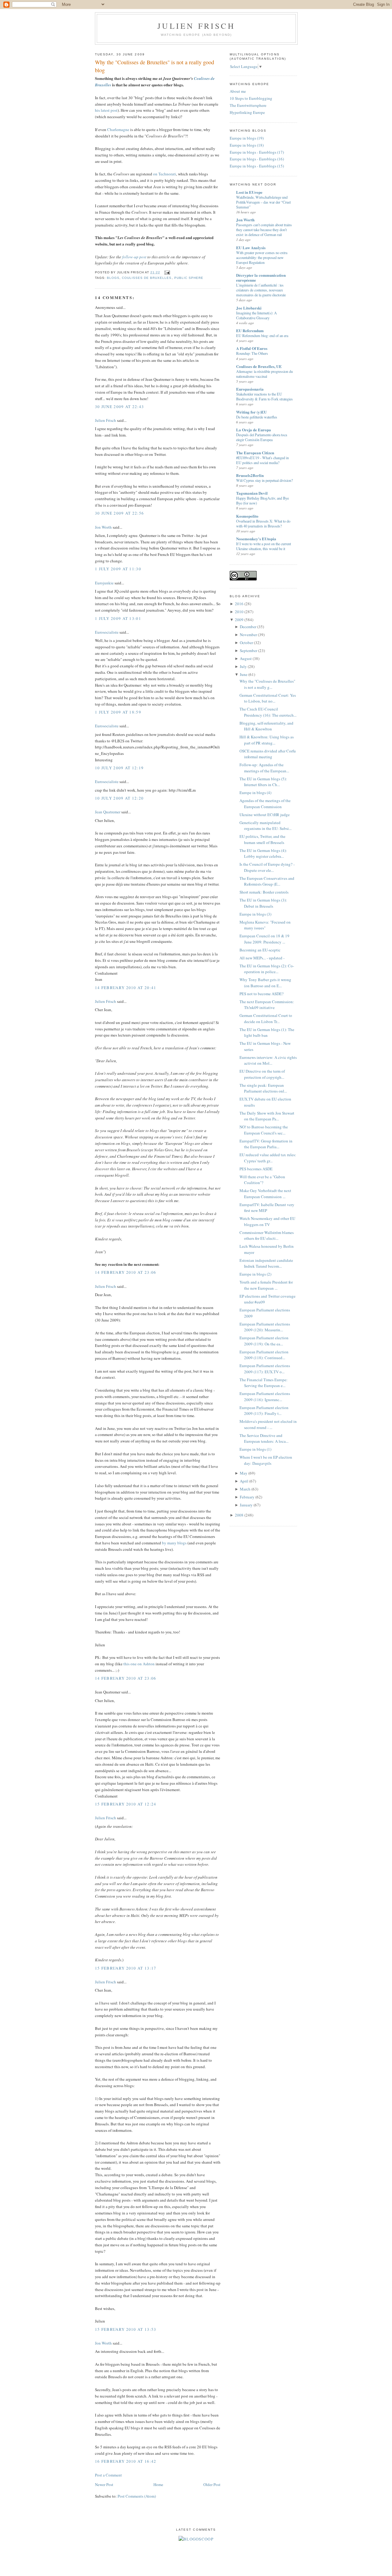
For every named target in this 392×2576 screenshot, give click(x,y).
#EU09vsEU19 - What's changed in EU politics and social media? (262, 460)
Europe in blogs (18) (247, 145)
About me (238, 91)
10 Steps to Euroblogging (251, 98)
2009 (239, 620)
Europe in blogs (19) (247, 138)
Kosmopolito (247, 516)
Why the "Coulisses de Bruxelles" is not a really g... (267, 684)
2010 (239, 612)
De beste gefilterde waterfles (257, 417)
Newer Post (104, 2484)
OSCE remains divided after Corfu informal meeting (268, 754)
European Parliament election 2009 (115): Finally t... (264, 1411)
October (246, 643)
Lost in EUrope (249, 192)
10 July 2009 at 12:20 (119, 798)
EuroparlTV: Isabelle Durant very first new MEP (267, 1208)
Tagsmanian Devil (252, 493)
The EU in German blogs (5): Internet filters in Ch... (263, 782)
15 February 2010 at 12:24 (126, 1804)
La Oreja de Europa (254, 430)
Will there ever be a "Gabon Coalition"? (262, 1180)
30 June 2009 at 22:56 (119, 513)
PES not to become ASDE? (262, 994)
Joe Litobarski (249, 308)
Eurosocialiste (107, 632)
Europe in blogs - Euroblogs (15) (257, 166)
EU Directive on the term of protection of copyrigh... (262, 1074)
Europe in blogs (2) (255, 1274)
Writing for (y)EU (251, 412)
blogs (113, 278)
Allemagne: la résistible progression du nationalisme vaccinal (264, 374)
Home (158, 2484)
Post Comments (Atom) (137, 2496)
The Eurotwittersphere (248, 105)
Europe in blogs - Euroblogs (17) (257, 152)
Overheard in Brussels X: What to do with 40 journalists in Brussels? (263, 523)
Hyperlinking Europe (247, 112)
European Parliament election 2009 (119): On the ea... (264, 1341)
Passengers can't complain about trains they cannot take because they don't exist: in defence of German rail (264, 230)
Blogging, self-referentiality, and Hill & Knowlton (266, 726)
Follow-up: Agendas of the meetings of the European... (264, 768)
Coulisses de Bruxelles (147, 278)
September (249, 651)
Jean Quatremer (108, 812)
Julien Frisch (196, 26)
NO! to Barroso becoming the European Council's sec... (264, 1130)
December (248, 627)
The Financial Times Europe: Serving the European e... (264, 1383)
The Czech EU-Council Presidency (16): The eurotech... (268, 712)
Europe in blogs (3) (255, 914)
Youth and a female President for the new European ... (266, 1285)
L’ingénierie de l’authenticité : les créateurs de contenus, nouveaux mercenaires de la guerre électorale (261, 290)
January (246, 1505)
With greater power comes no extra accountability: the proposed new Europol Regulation (262, 257)
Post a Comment (108, 2475)
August (246, 658)
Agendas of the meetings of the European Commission (265, 804)
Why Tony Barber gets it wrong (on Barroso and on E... (265, 983)
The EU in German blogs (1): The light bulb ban (267, 1033)
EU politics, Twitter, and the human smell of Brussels (262, 839)
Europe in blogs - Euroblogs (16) (257, 159)
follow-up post (134, 257)
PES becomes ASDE (256, 1169)
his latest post (106, 110)
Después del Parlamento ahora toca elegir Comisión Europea (262, 437)
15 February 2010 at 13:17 (126, 1968)
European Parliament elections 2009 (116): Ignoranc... (265, 1397)
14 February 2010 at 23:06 (126, 1272)
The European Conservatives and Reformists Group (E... (267, 881)
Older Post (212, 2484)
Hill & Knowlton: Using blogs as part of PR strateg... (267, 740)
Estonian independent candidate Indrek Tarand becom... (266, 1263)
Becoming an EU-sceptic (260, 950)
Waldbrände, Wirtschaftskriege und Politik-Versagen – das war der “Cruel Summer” (263, 202)
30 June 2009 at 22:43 (119, 407)
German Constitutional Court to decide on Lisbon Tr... (266, 1018)
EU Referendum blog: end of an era (262, 336)
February (247, 1497)
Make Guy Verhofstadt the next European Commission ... (265, 1194)
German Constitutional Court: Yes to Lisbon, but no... (268, 698)
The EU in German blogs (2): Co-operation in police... (267, 969)
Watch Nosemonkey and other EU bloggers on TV (267, 1221)
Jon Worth (103, 527)
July (243, 666)
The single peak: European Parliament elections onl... (263, 1088)
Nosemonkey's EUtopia (256, 539)
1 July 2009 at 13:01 (118, 618)
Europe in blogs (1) (255, 1449)
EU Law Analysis (251, 247)
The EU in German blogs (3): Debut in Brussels (263, 903)
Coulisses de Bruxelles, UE (259, 366)
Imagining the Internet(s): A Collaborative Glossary (256, 315)
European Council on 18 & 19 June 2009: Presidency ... (264, 939)
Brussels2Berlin (250, 475)
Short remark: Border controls (264, 892)
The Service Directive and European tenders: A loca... (264, 1438)
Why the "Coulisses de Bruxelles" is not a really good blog (155, 66)
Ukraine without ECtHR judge (265, 815)
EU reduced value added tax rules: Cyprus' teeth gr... (268, 1158)
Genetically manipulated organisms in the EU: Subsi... (266, 826)
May (244, 1473)
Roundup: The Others (252, 353)
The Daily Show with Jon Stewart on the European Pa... (267, 1116)
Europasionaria (250, 389)
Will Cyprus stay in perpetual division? (264, 480)
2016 (239, 604)
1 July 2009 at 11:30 (118, 569)
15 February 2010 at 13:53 (126, 2329)
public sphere (189, 278)
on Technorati (165, 174)
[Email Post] (166, 272)
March (245, 1489)
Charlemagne (118, 129)
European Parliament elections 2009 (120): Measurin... (265, 1327)
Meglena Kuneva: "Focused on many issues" (265, 925)
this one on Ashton (139, 1664)
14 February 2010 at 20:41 (126, 988)
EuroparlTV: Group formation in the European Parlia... (266, 1144)
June (244, 674)
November (248, 635)
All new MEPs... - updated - (262, 958)
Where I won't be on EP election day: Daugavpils (266, 1460)
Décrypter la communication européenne (261, 277)
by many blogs (174, 1543)
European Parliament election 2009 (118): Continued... (264, 1355)
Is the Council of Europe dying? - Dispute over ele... (267, 867)
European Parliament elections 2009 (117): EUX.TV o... (265, 1369)
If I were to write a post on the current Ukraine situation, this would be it (264, 546)
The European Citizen (255, 453)
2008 (239, 1515)
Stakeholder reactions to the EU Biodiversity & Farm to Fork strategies (264, 396)
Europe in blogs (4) (255, 793)
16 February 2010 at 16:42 (126, 2461)
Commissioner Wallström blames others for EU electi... (267, 1236)
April (244, 1481)
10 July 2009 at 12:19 (119, 768)
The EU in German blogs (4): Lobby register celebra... (263, 853)
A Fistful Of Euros (252, 348)
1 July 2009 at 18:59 (118, 712)
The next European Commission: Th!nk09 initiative (267, 1005)
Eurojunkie (104, 583)
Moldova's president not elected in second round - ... (268, 1424)
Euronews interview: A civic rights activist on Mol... (268, 1060)
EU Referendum (250, 330)
